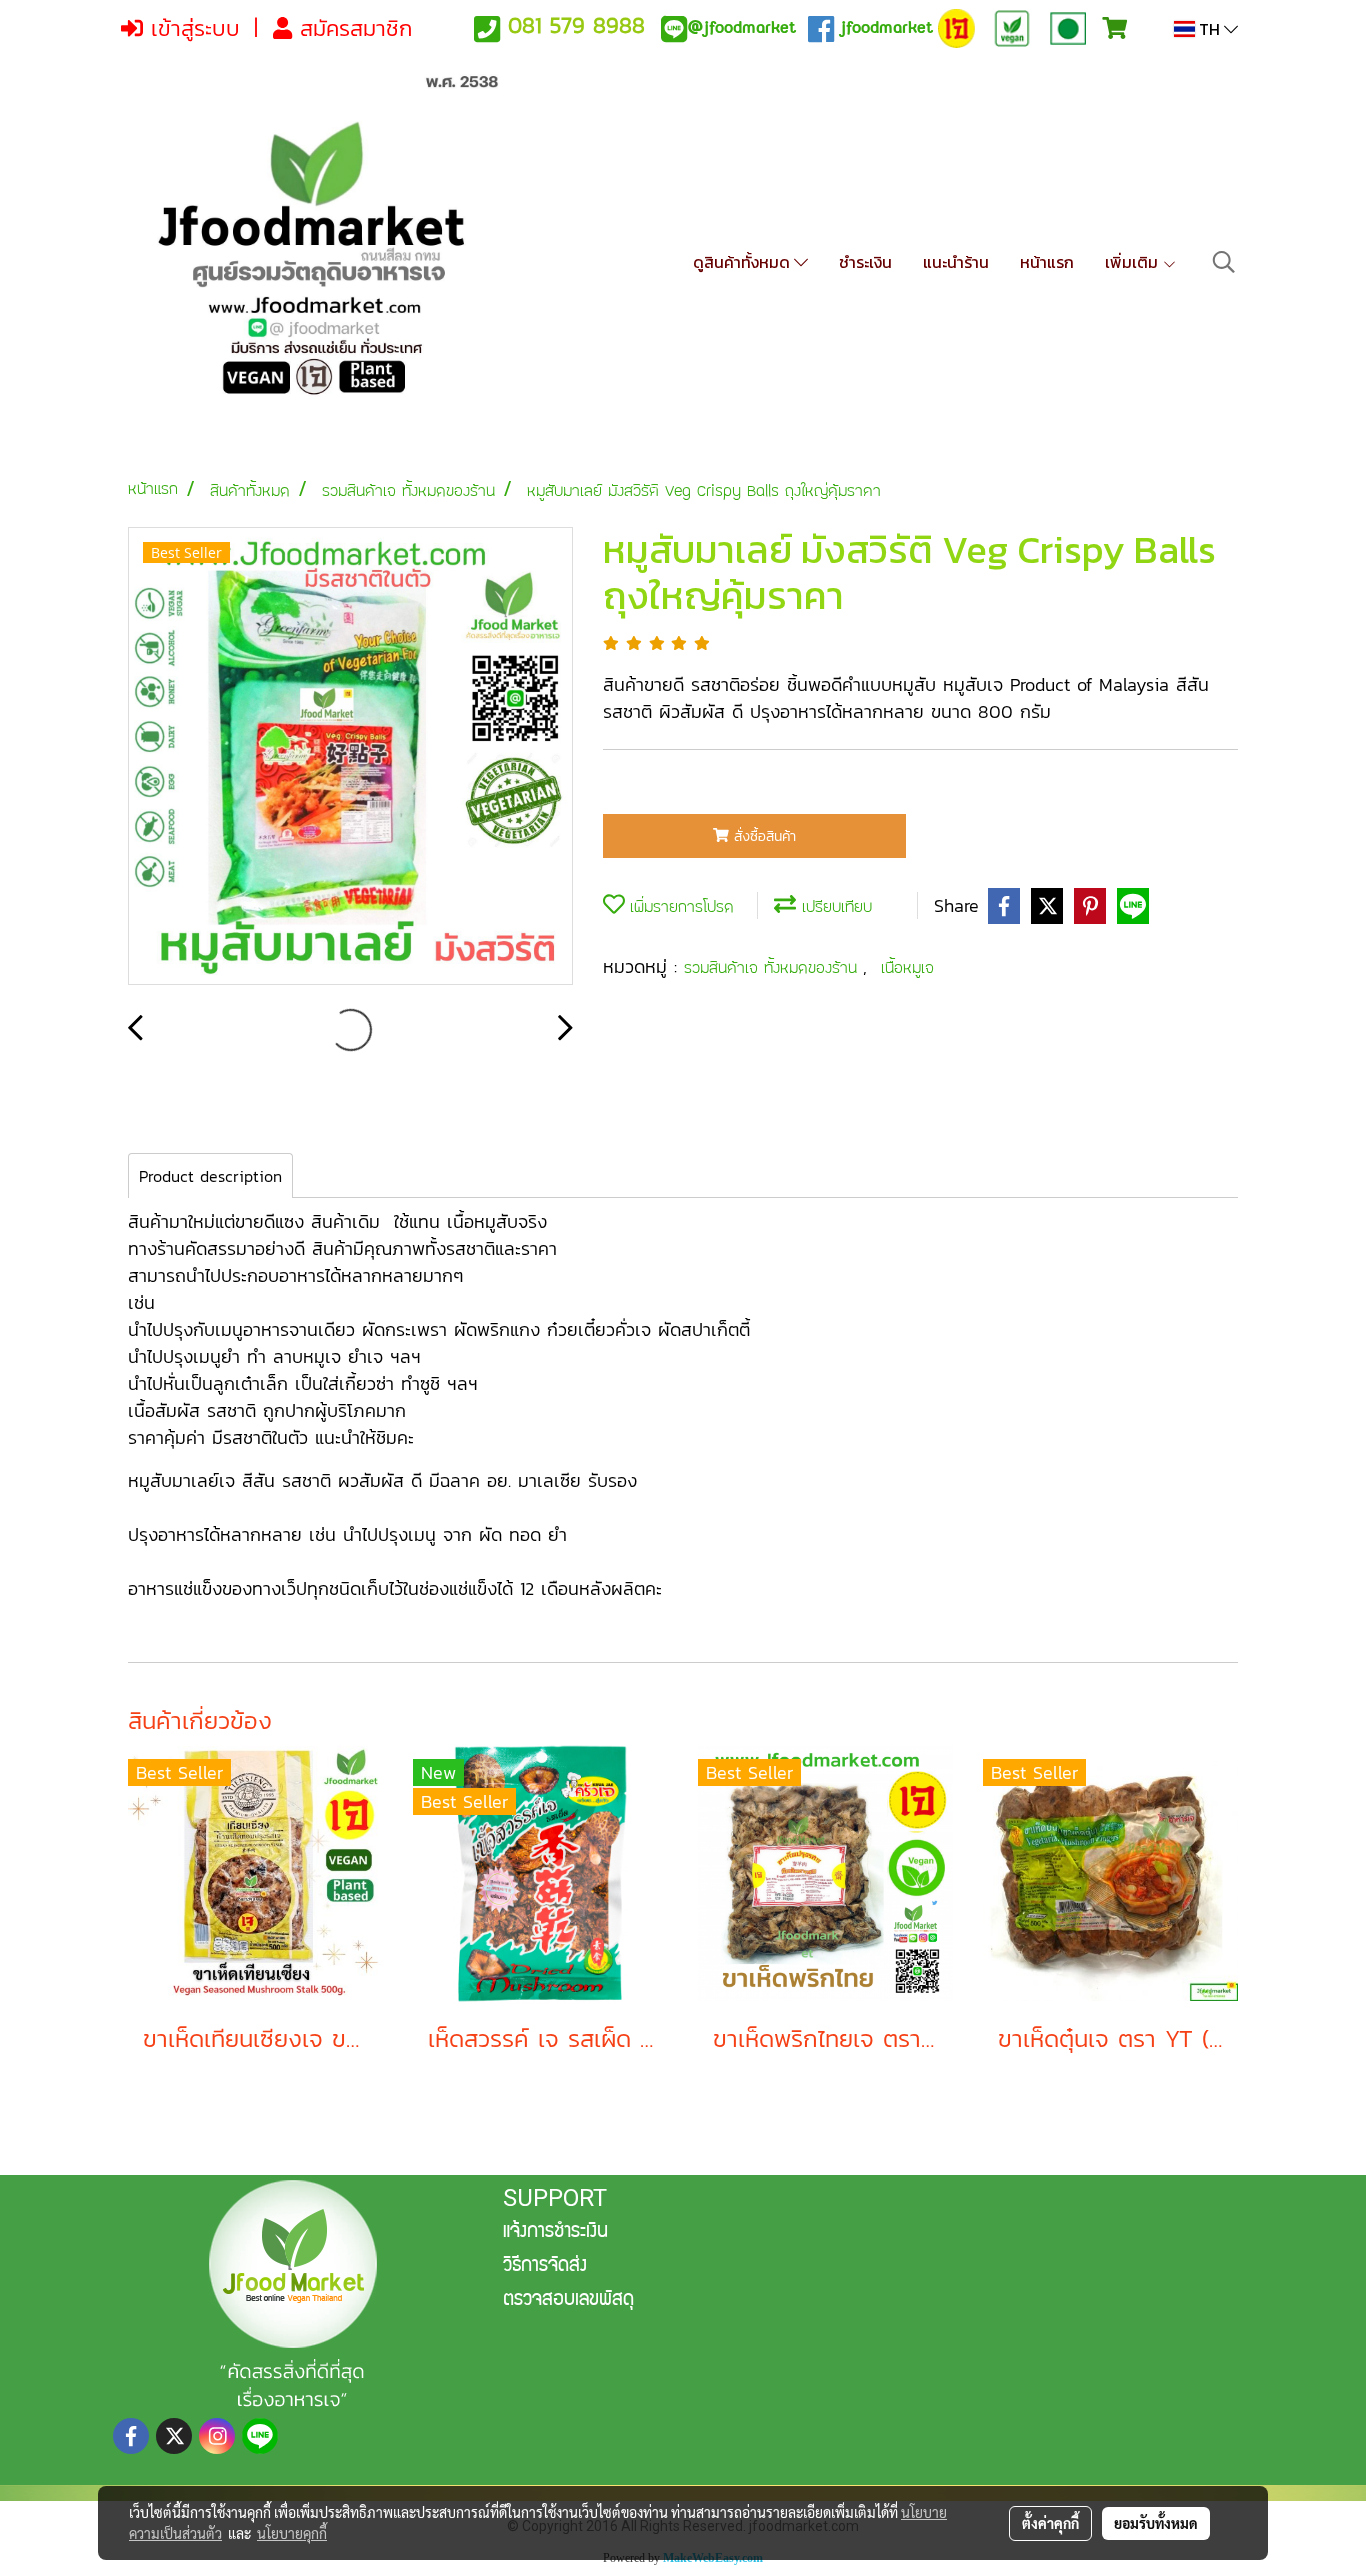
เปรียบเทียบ (834, 906)
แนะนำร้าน (956, 262)
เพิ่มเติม (1133, 262)
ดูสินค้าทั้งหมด (743, 262)
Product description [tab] (210, 1176)
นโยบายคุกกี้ (292, 2533)
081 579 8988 (576, 25)
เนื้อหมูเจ (907, 967)
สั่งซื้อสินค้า (762, 836)
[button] (1224, 262)
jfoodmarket (741, 27)
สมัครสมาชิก (352, 28)
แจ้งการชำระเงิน (555, 2233)
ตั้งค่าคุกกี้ (1050, 2523)
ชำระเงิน (865, 262)
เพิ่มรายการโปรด (679, 906)
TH (1209, 29)
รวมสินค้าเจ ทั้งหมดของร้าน (773, 967)
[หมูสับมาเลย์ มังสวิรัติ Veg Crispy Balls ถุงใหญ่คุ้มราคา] (350, 757)
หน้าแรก (1047, 262)
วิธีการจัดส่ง (545, 2267)
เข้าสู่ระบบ (191, 28)
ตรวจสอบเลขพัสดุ (568, 2301)
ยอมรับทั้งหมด (1156, 2523)
